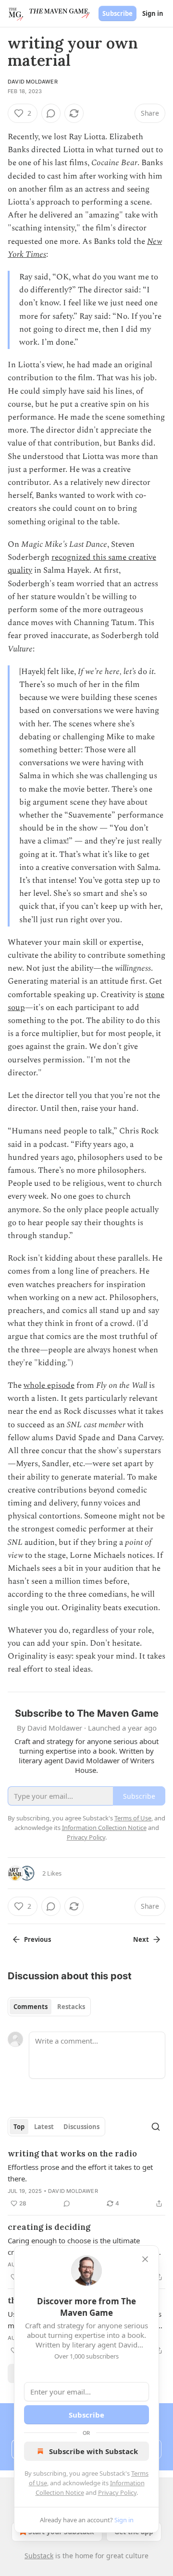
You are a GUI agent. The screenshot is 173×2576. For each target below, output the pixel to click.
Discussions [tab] (81, 2127)
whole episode (49, 1385)
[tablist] (49, 2007)
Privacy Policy (117, 2492)
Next (141, 1939)
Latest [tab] (44, 2127)
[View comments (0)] (51, 113)
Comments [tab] (31, 2007)
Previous (37, 1939)
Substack (39, 2556)
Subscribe (117, 13)
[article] (86, 2179)
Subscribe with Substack (93, 2451)
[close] (145, 2259)
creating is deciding (49, 2227)
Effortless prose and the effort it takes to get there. (80, 2173)
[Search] (156, 2127)
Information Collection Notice (104, 1828)
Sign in (153, 13)
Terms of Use (133, 1818)
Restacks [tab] (71, 2007)
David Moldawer (33, 82)
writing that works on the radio (72, 2154)
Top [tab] (19, 2127)
